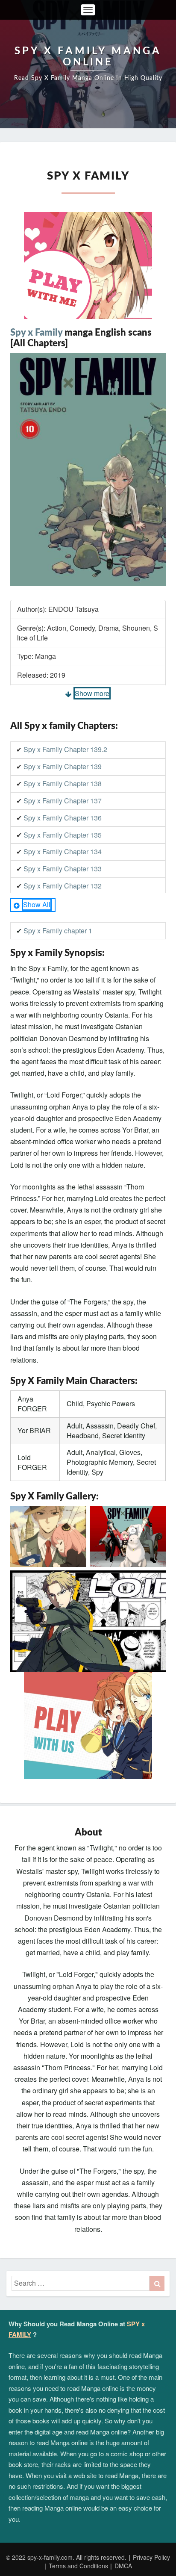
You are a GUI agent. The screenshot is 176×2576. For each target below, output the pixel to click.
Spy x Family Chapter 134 (63, 851)
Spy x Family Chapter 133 (63, 869)
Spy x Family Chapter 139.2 (65, 749)
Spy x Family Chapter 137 (63, 801)
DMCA (123, 2566)
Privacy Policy (151, 2557)
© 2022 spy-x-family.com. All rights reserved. (66, 2557)
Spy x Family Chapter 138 (63, 783)
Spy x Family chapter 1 (58, 931)
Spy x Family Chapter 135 (63, 835)
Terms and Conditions (78, 2566)
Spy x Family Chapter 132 (63, 886)
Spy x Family (36, 333)
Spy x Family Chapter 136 (63, 818)
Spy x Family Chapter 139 (63, 766)
